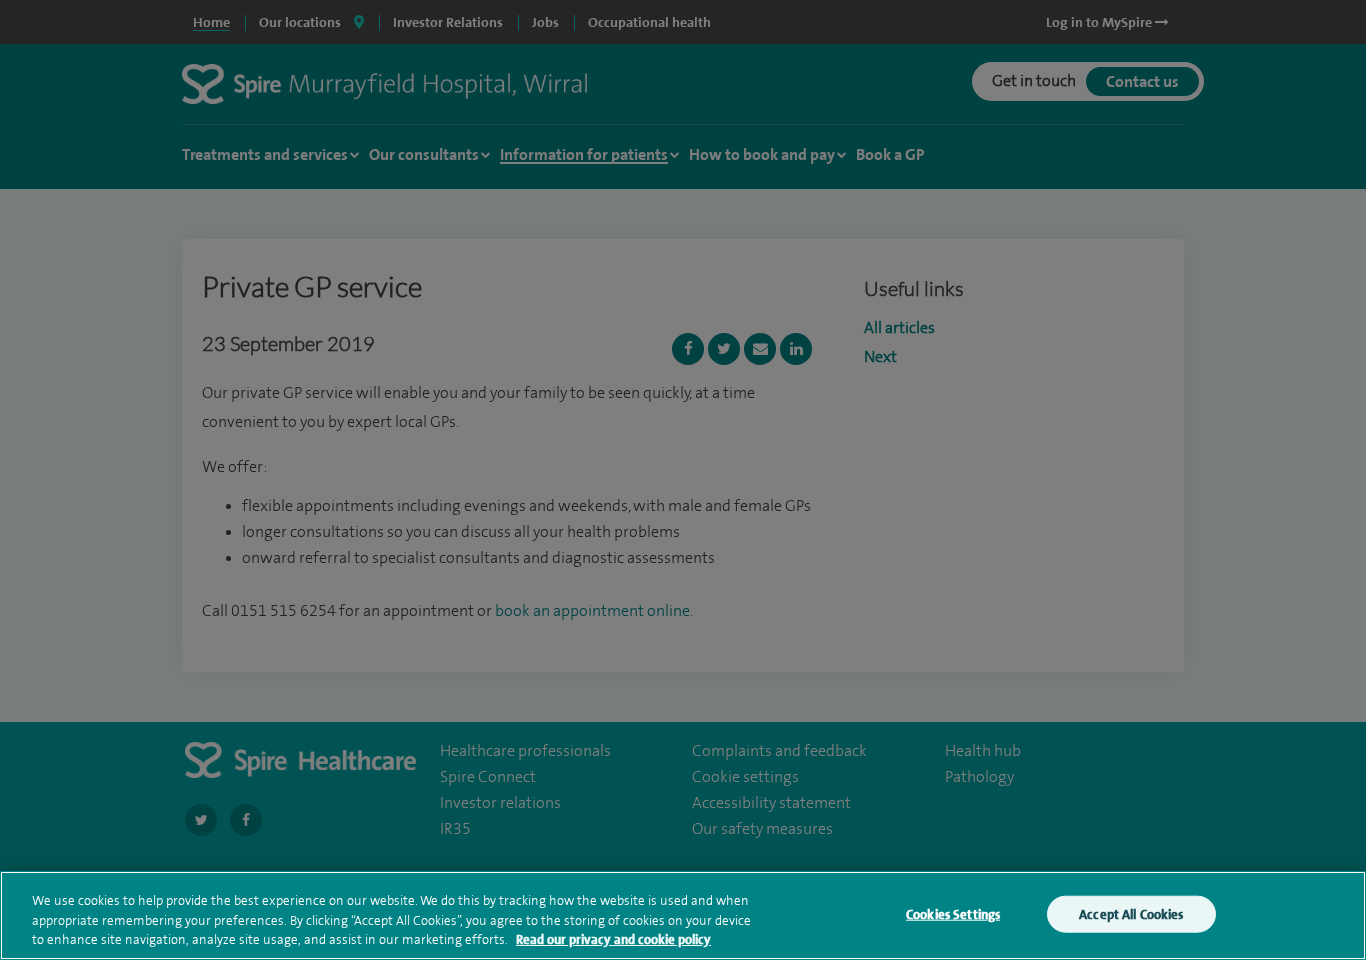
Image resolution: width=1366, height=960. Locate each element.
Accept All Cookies (1131, 913)
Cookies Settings (953, 913)
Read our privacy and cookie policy (613, 939)
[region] (683, 915)
